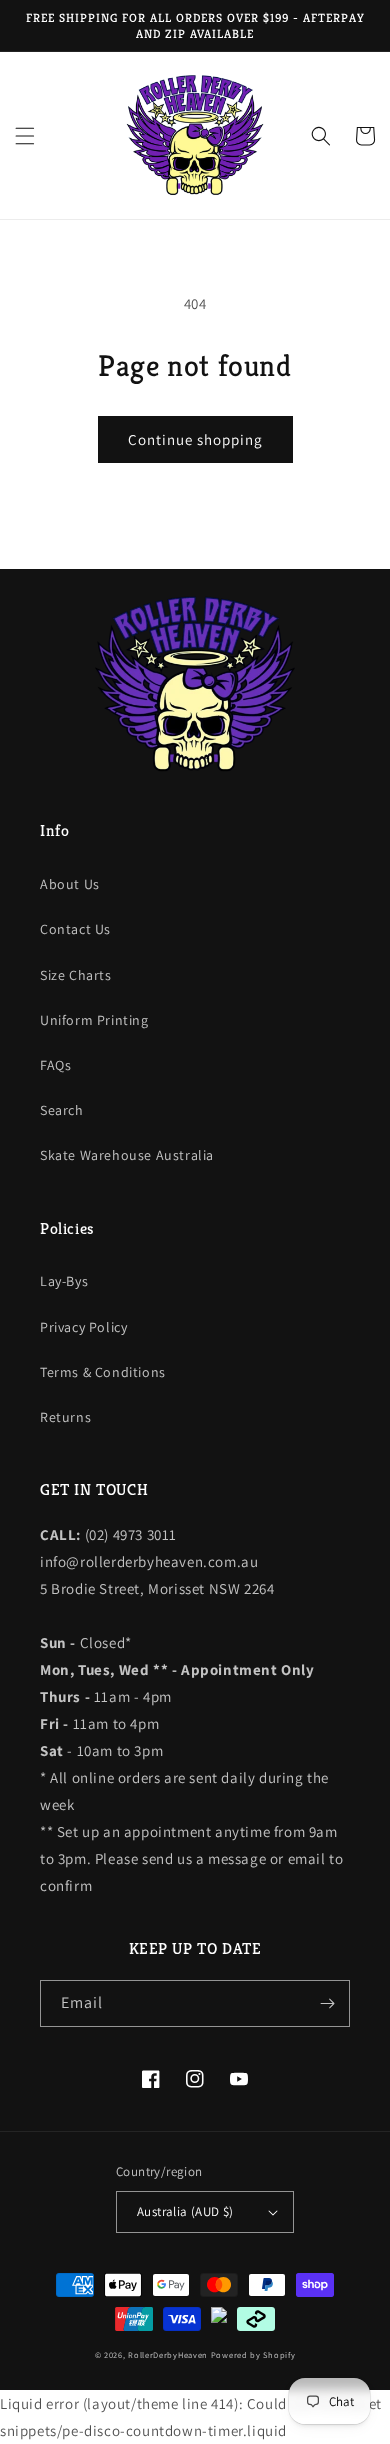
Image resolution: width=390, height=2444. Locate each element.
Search (62, 1110)
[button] (25, 136)
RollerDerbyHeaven (168, 2354)
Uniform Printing (94, 1020)
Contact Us (75, 929)
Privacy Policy (83, 1327)
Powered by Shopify (253, 2354)
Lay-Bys (64, 1281)
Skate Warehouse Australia (127, 1155)
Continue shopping (195, 439)
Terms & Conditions (103, 1372)
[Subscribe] (327, 2003)
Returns (65, 1417)
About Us (70, 884)
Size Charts (76, 975)
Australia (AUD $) (185, 2211)
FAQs (55, 1065)
